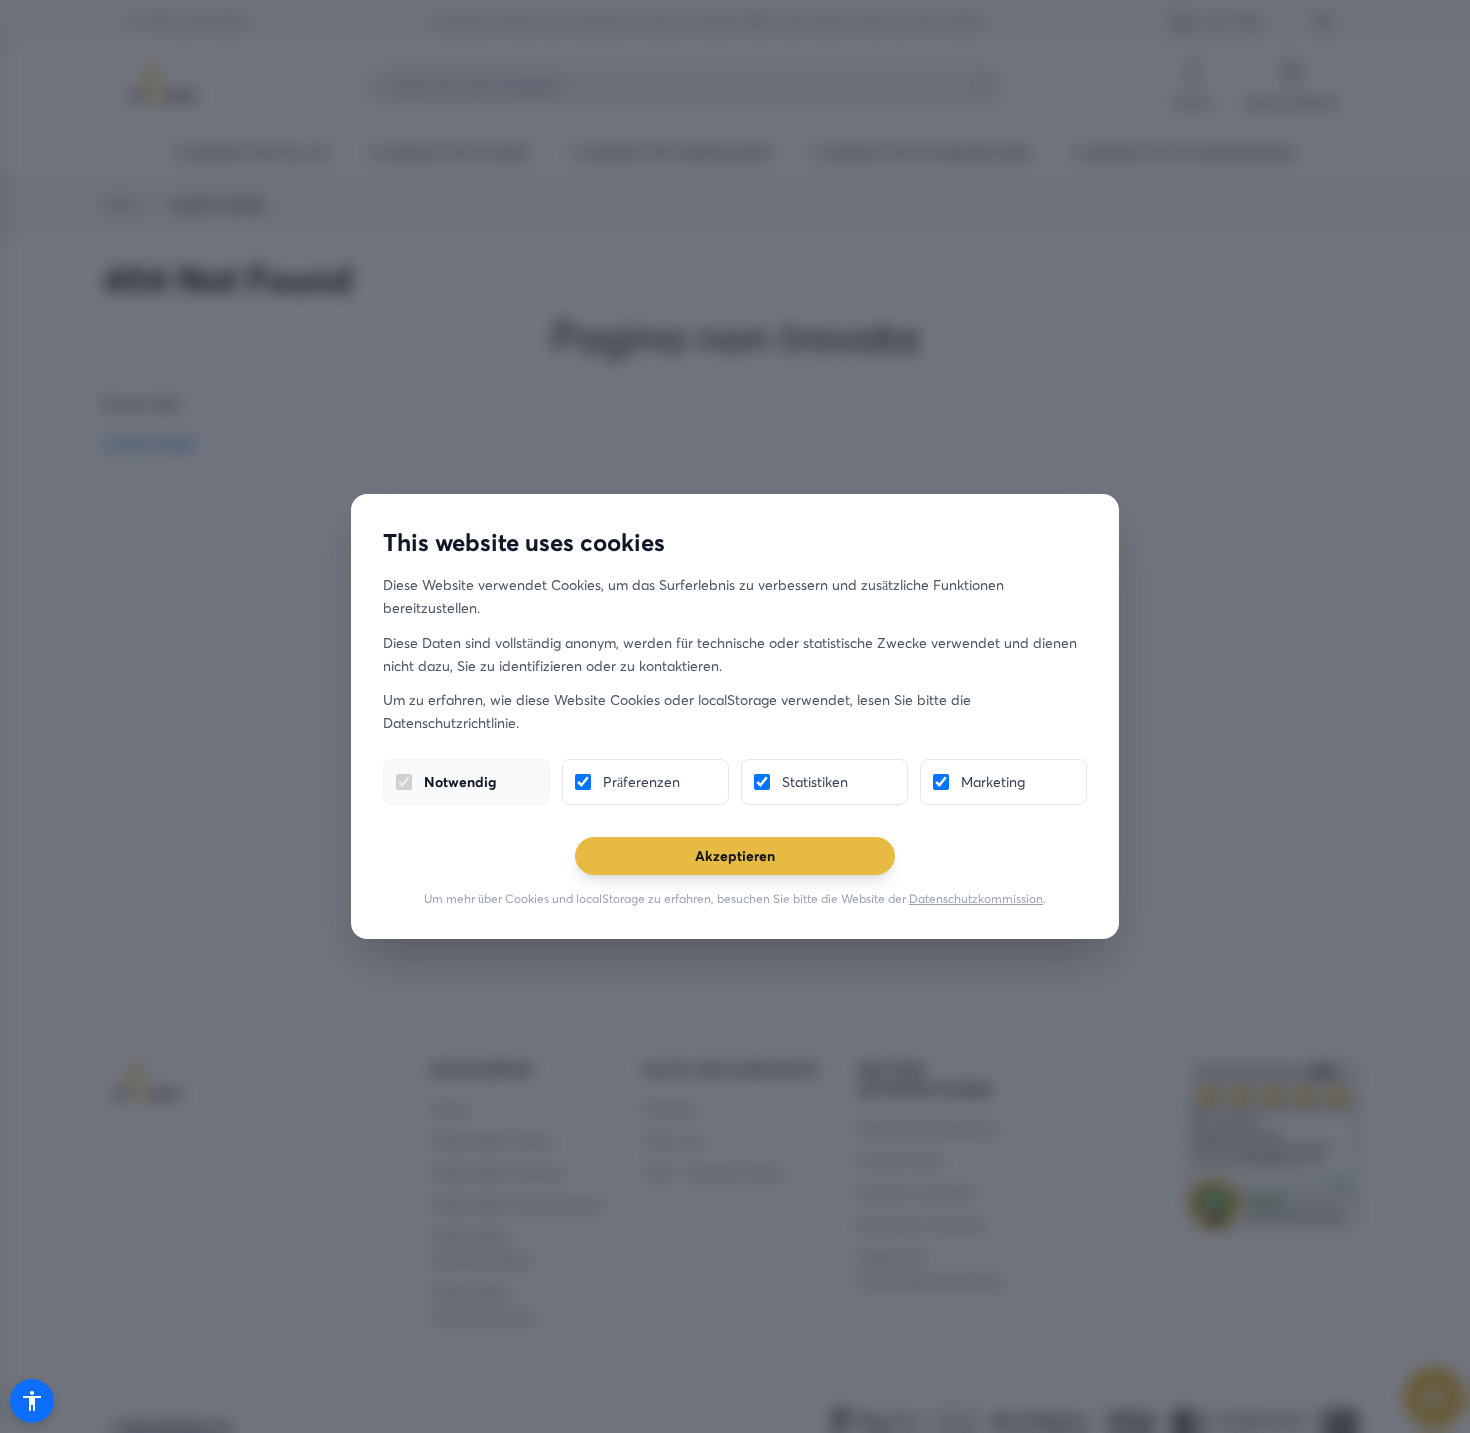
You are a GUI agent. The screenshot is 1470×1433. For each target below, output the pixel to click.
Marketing (993, 781)
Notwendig (460, 781)
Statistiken (815, 781)
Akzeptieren (735, 855)
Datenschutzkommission (976, 898)
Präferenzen (641, 781)
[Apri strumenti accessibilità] (32, 1401)
